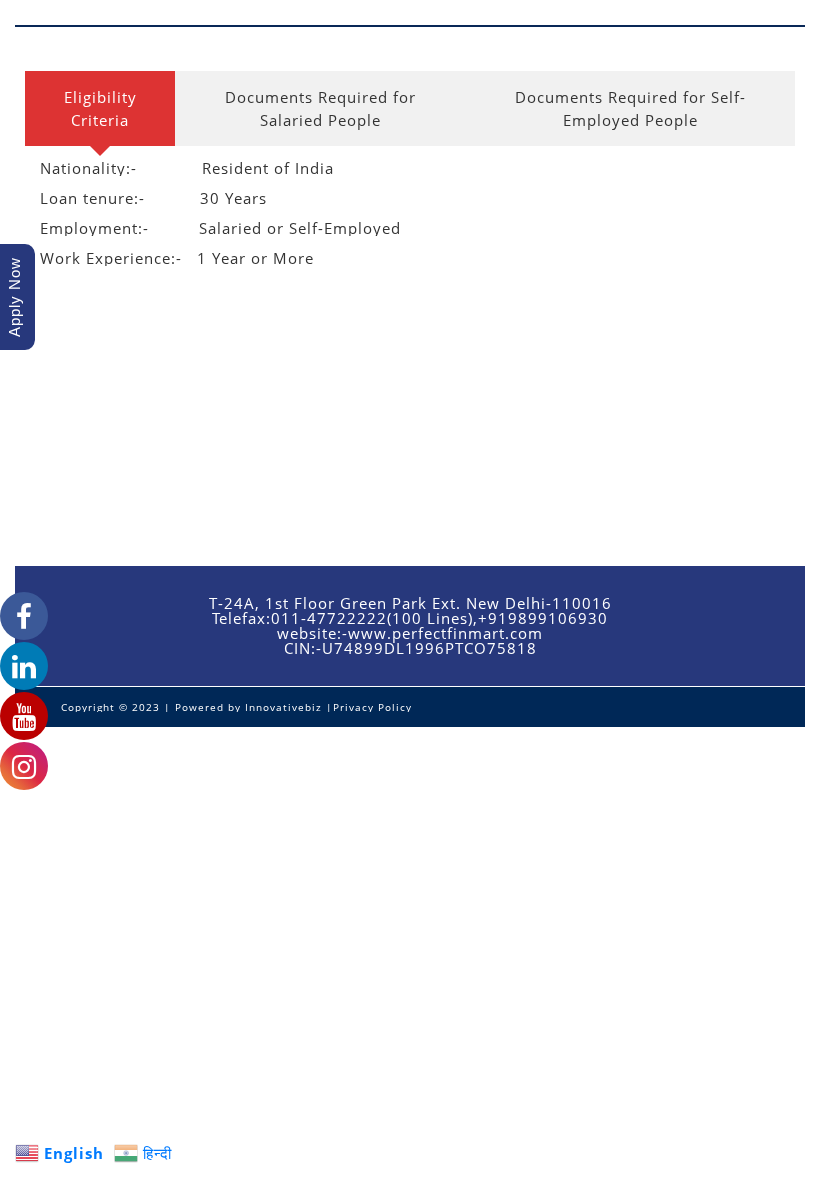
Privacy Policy (372, 707)
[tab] (100, 108)
